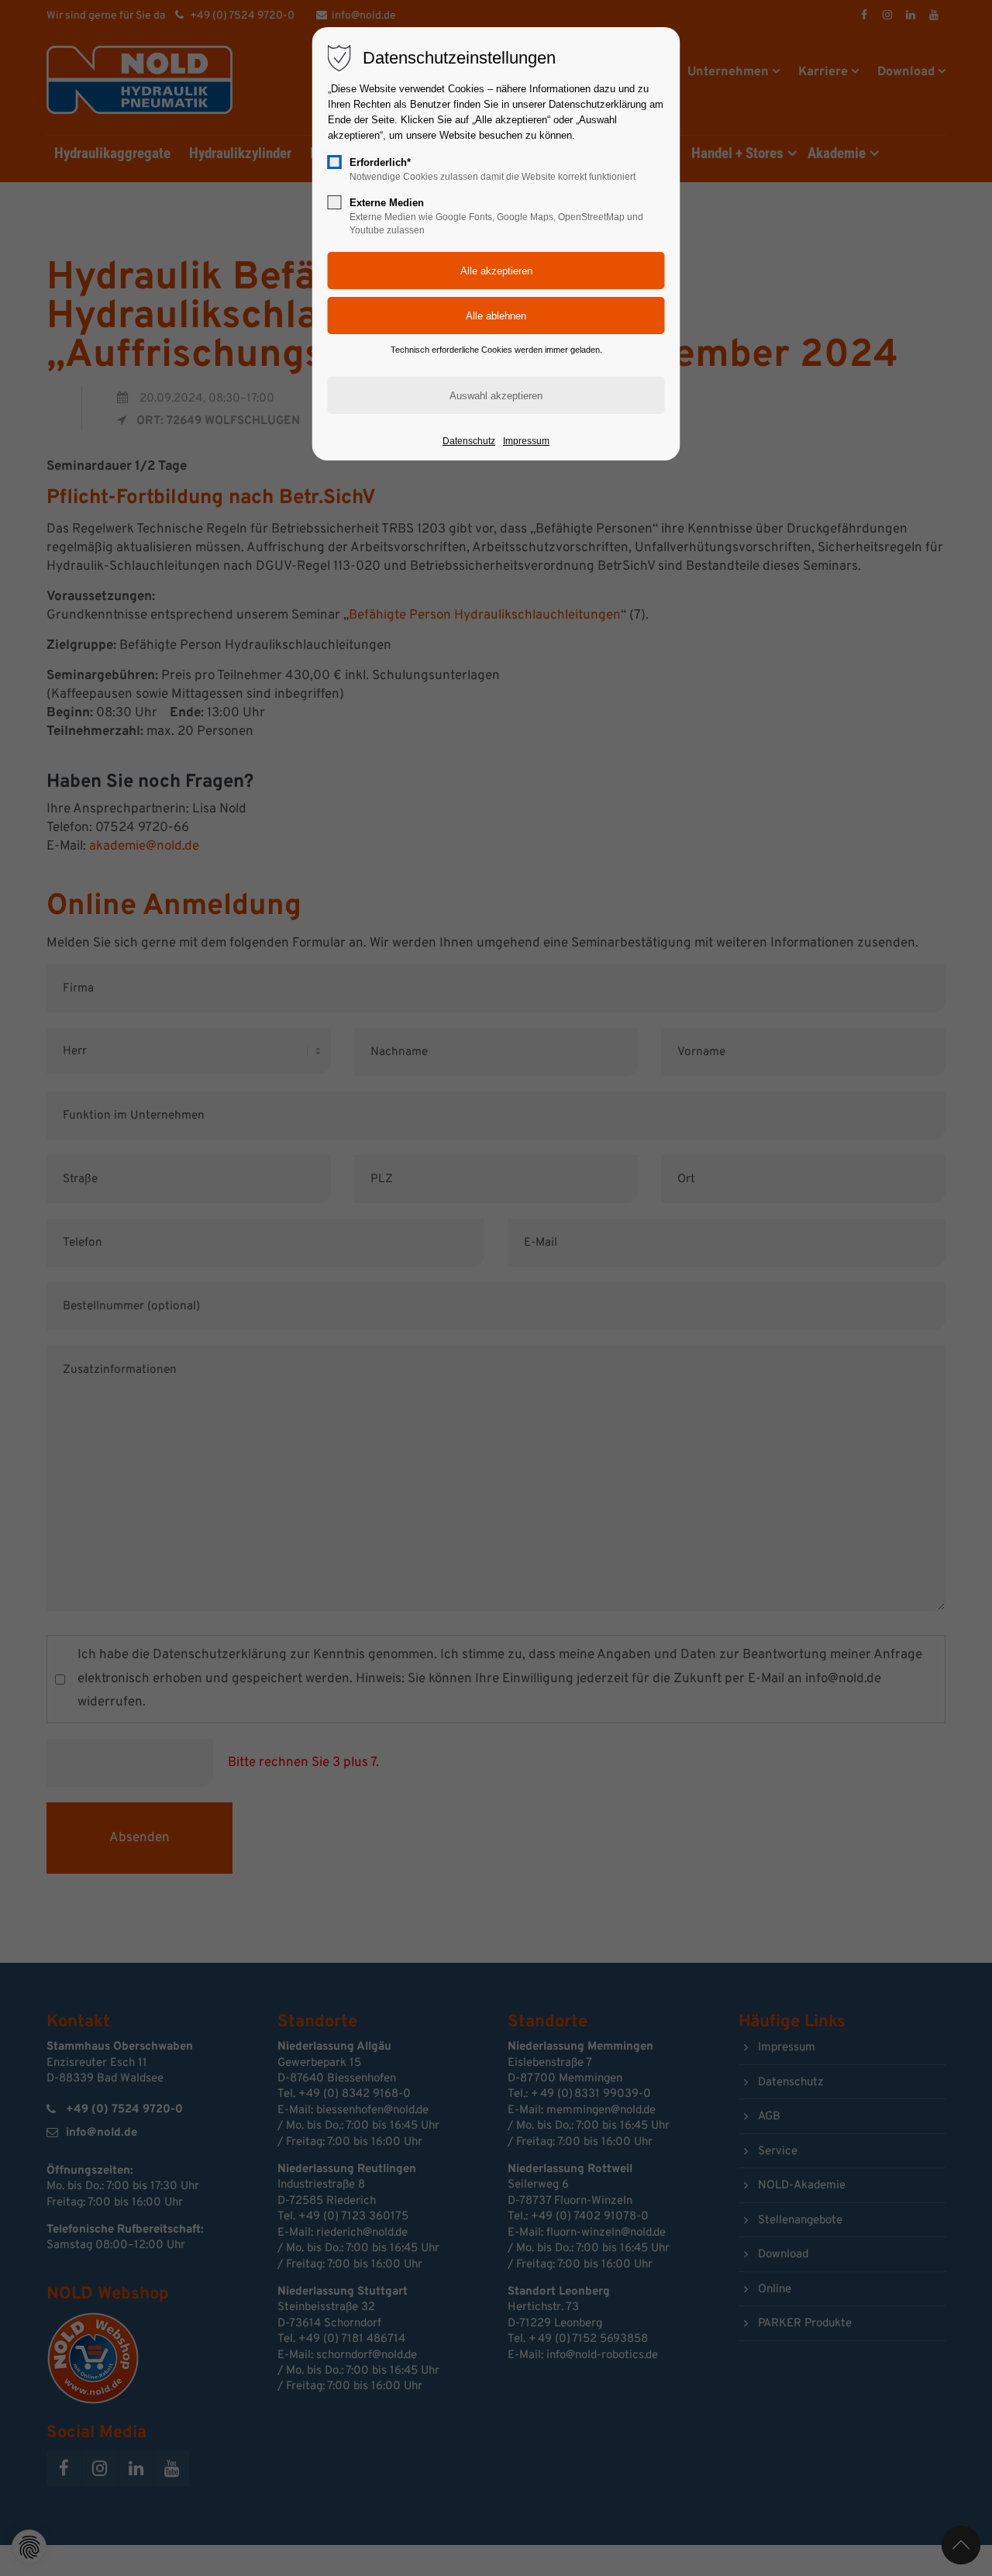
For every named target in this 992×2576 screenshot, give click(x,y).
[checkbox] (335, 162)
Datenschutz (469, 441)
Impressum (526, 441)
